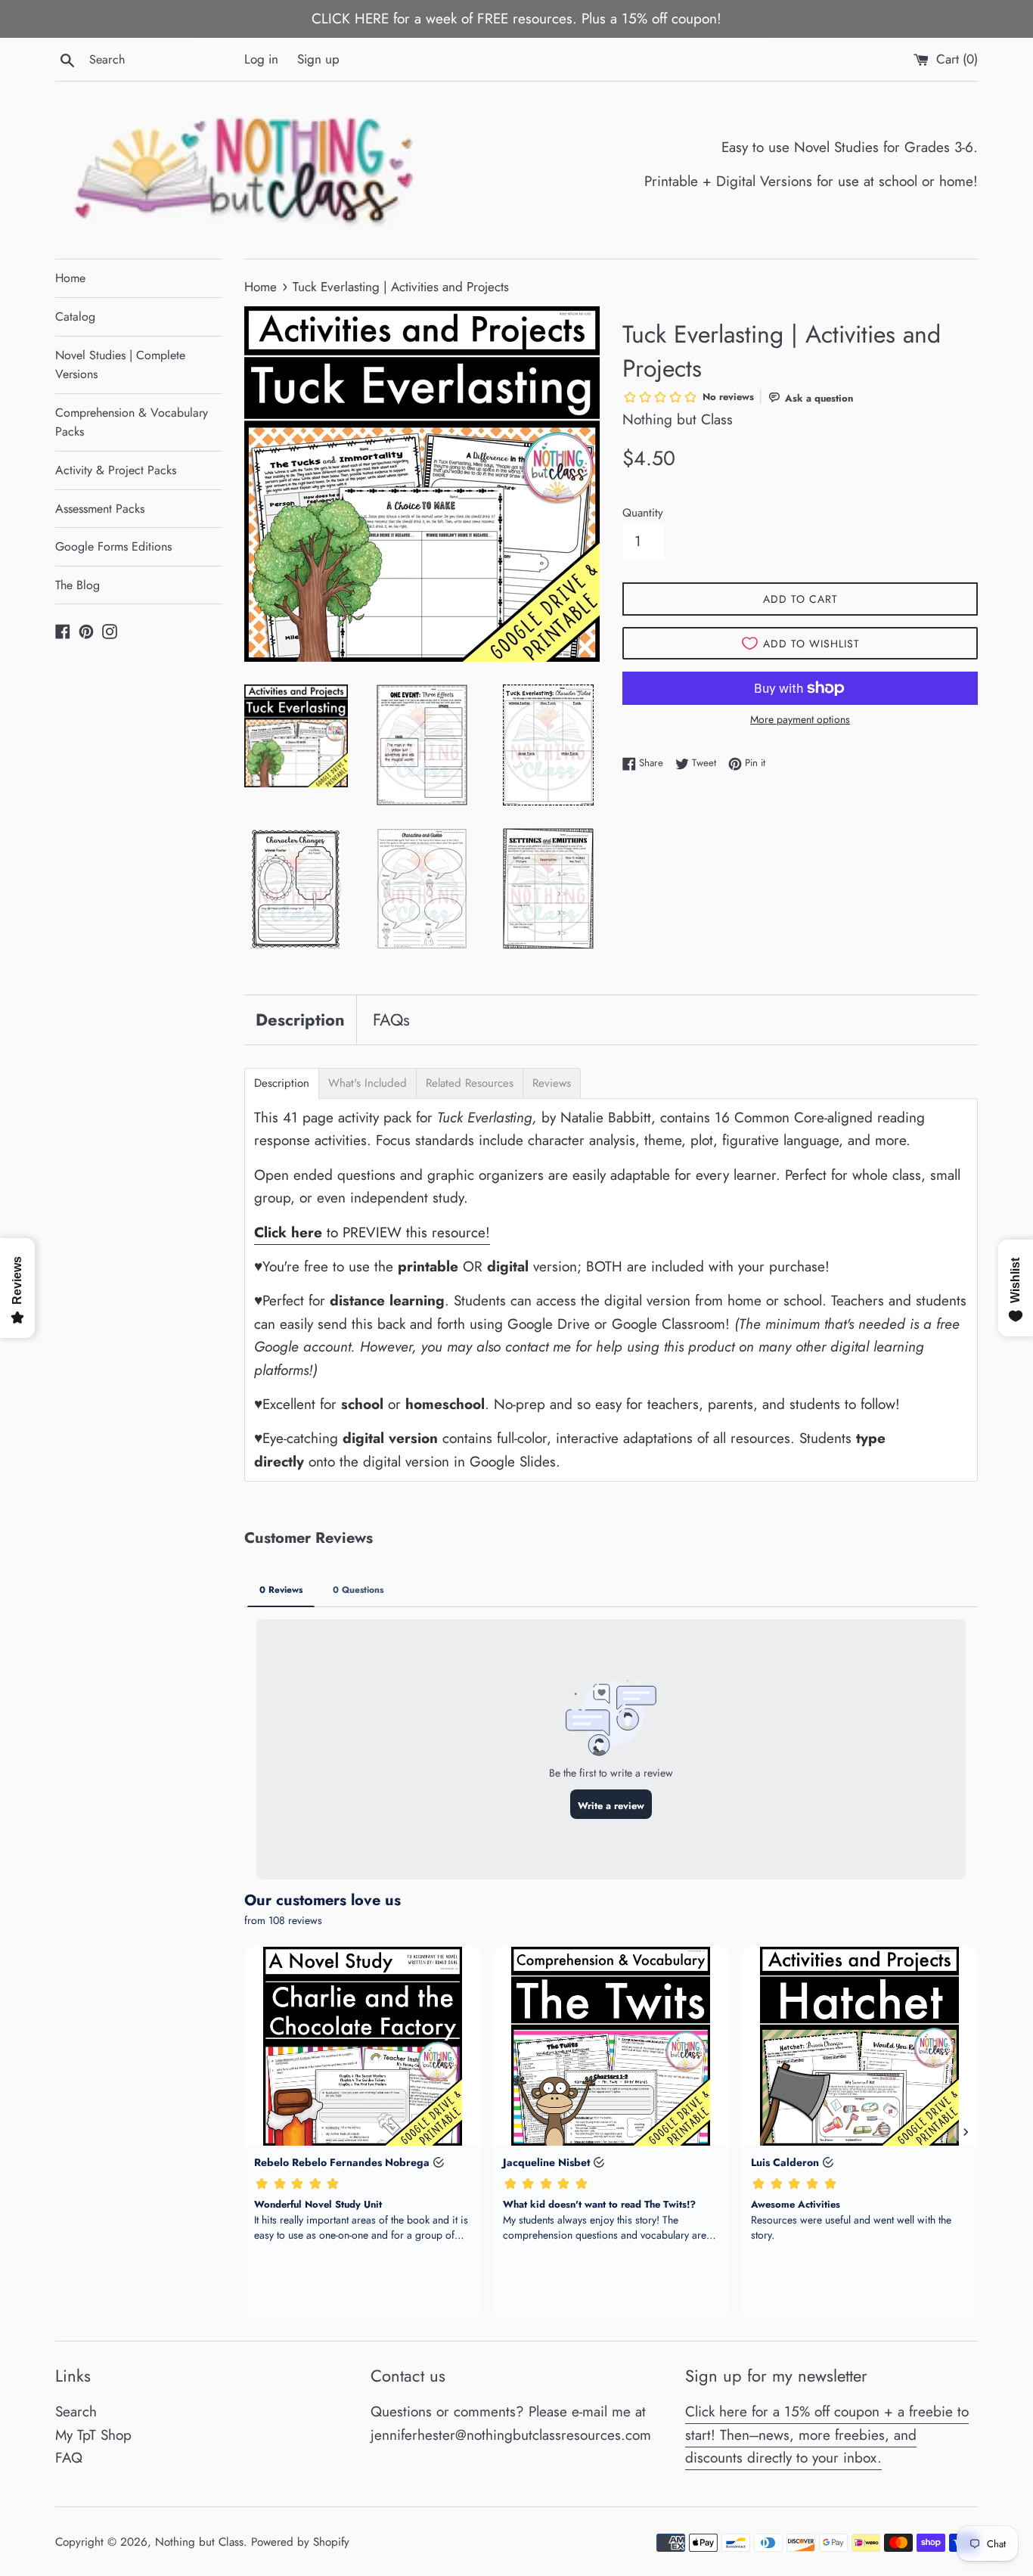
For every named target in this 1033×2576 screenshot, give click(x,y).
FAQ (69, 2458)
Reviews (552, 1083)
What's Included (368, 1083)
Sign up (318, 59)
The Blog (78, 585)
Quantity (643, 513)
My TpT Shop (93, 2435)
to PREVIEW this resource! (372, 1232)
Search (76, 2412)
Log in (261, 59)
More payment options (800, 719)
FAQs (391, 1020)
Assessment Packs (100, 509)
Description (300, 1020)
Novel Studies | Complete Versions (120, 365)
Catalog (75, 317)
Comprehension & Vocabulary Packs (132, 422)
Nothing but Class (199, 2542)
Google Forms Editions (113, 546)
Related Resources (470, 1083)
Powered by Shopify (300, 2542)
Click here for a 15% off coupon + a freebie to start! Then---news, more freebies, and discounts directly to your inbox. (827, 2435)
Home (70, 278)
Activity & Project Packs (116, 470)
